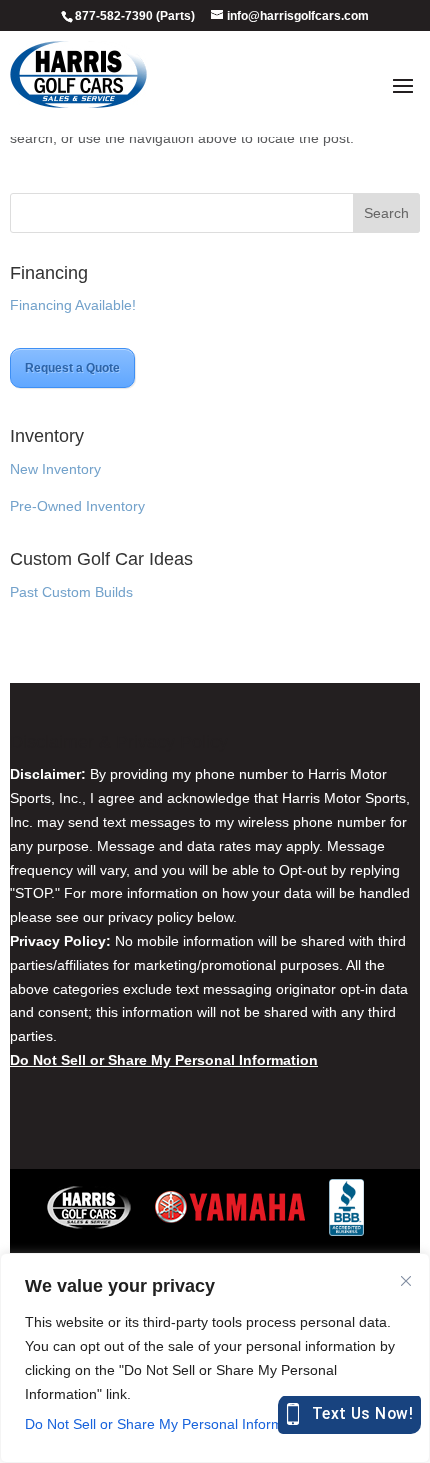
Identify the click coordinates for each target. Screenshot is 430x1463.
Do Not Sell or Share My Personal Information (169, 1424)
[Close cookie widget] (406, 1281)
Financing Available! (73, 305)
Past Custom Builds (71, 592)
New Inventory (55, 469)
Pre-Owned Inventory (77, 506)
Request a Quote (72, 368)
